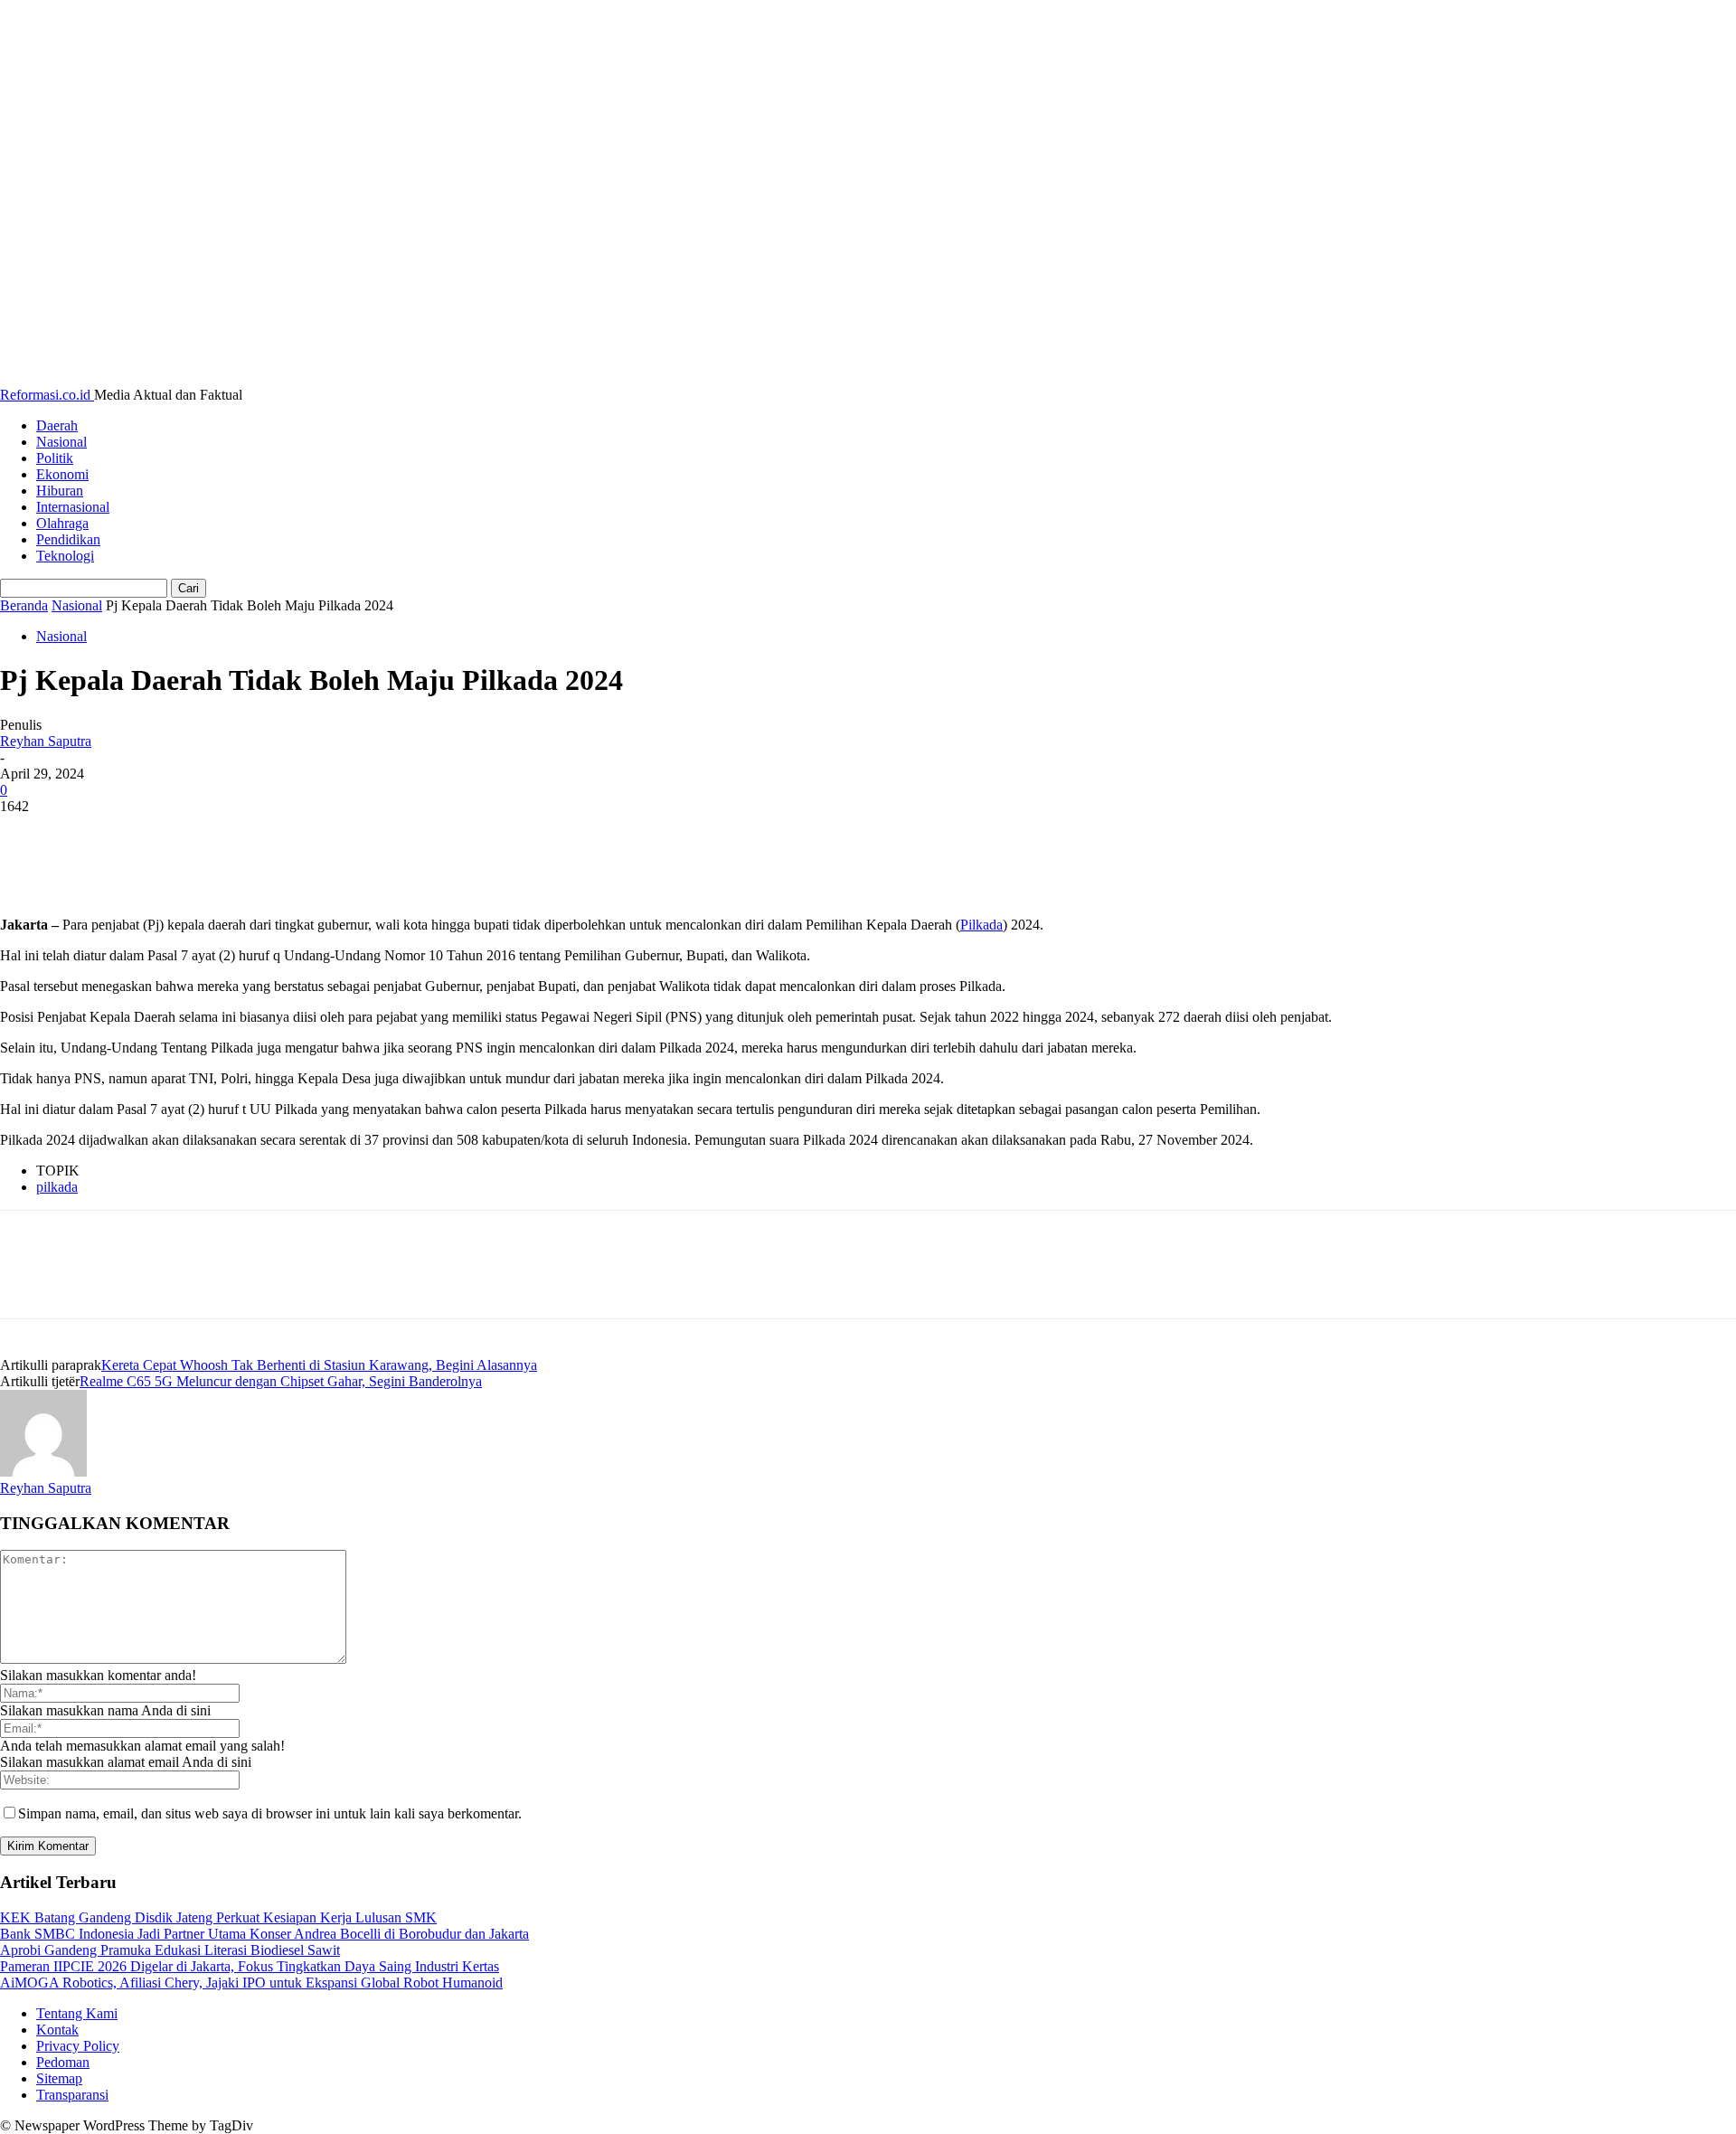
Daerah (57, 425)
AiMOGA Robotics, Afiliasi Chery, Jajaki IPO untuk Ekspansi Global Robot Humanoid (251, 1983)
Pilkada (981, 925)
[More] (291, 834)
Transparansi (72, 2095)
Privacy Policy (78, 2046)
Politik (55, 458)
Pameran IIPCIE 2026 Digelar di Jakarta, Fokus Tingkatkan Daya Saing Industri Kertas (250, 1966)
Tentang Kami (77, 2013)
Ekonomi (62, 474)
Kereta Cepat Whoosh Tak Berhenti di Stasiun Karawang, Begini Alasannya (319, 1365)
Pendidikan (68, 539)
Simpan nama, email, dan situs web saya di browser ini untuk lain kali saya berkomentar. (270, 1813)
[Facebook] (30, 834)
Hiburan (60, 491)
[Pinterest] (160, 834)
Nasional (61, 442)
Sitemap (59, 2078)
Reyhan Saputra (46, 741)
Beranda (24, 605)
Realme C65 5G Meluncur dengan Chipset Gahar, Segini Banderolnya (281, 1381)
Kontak (57, 2030)
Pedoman (63, 2062)
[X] (95, 834)
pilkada (57, 1187)
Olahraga (62, 523)
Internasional (73, 507)
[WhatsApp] (225, 834)
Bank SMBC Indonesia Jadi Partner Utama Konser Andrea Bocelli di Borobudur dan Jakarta (264, 1934)
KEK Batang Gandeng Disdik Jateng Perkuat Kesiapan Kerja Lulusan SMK (218, 1917)
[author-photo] (43, 1472)
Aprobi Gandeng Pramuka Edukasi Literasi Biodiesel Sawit (170, 1950)
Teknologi (65, 556)
